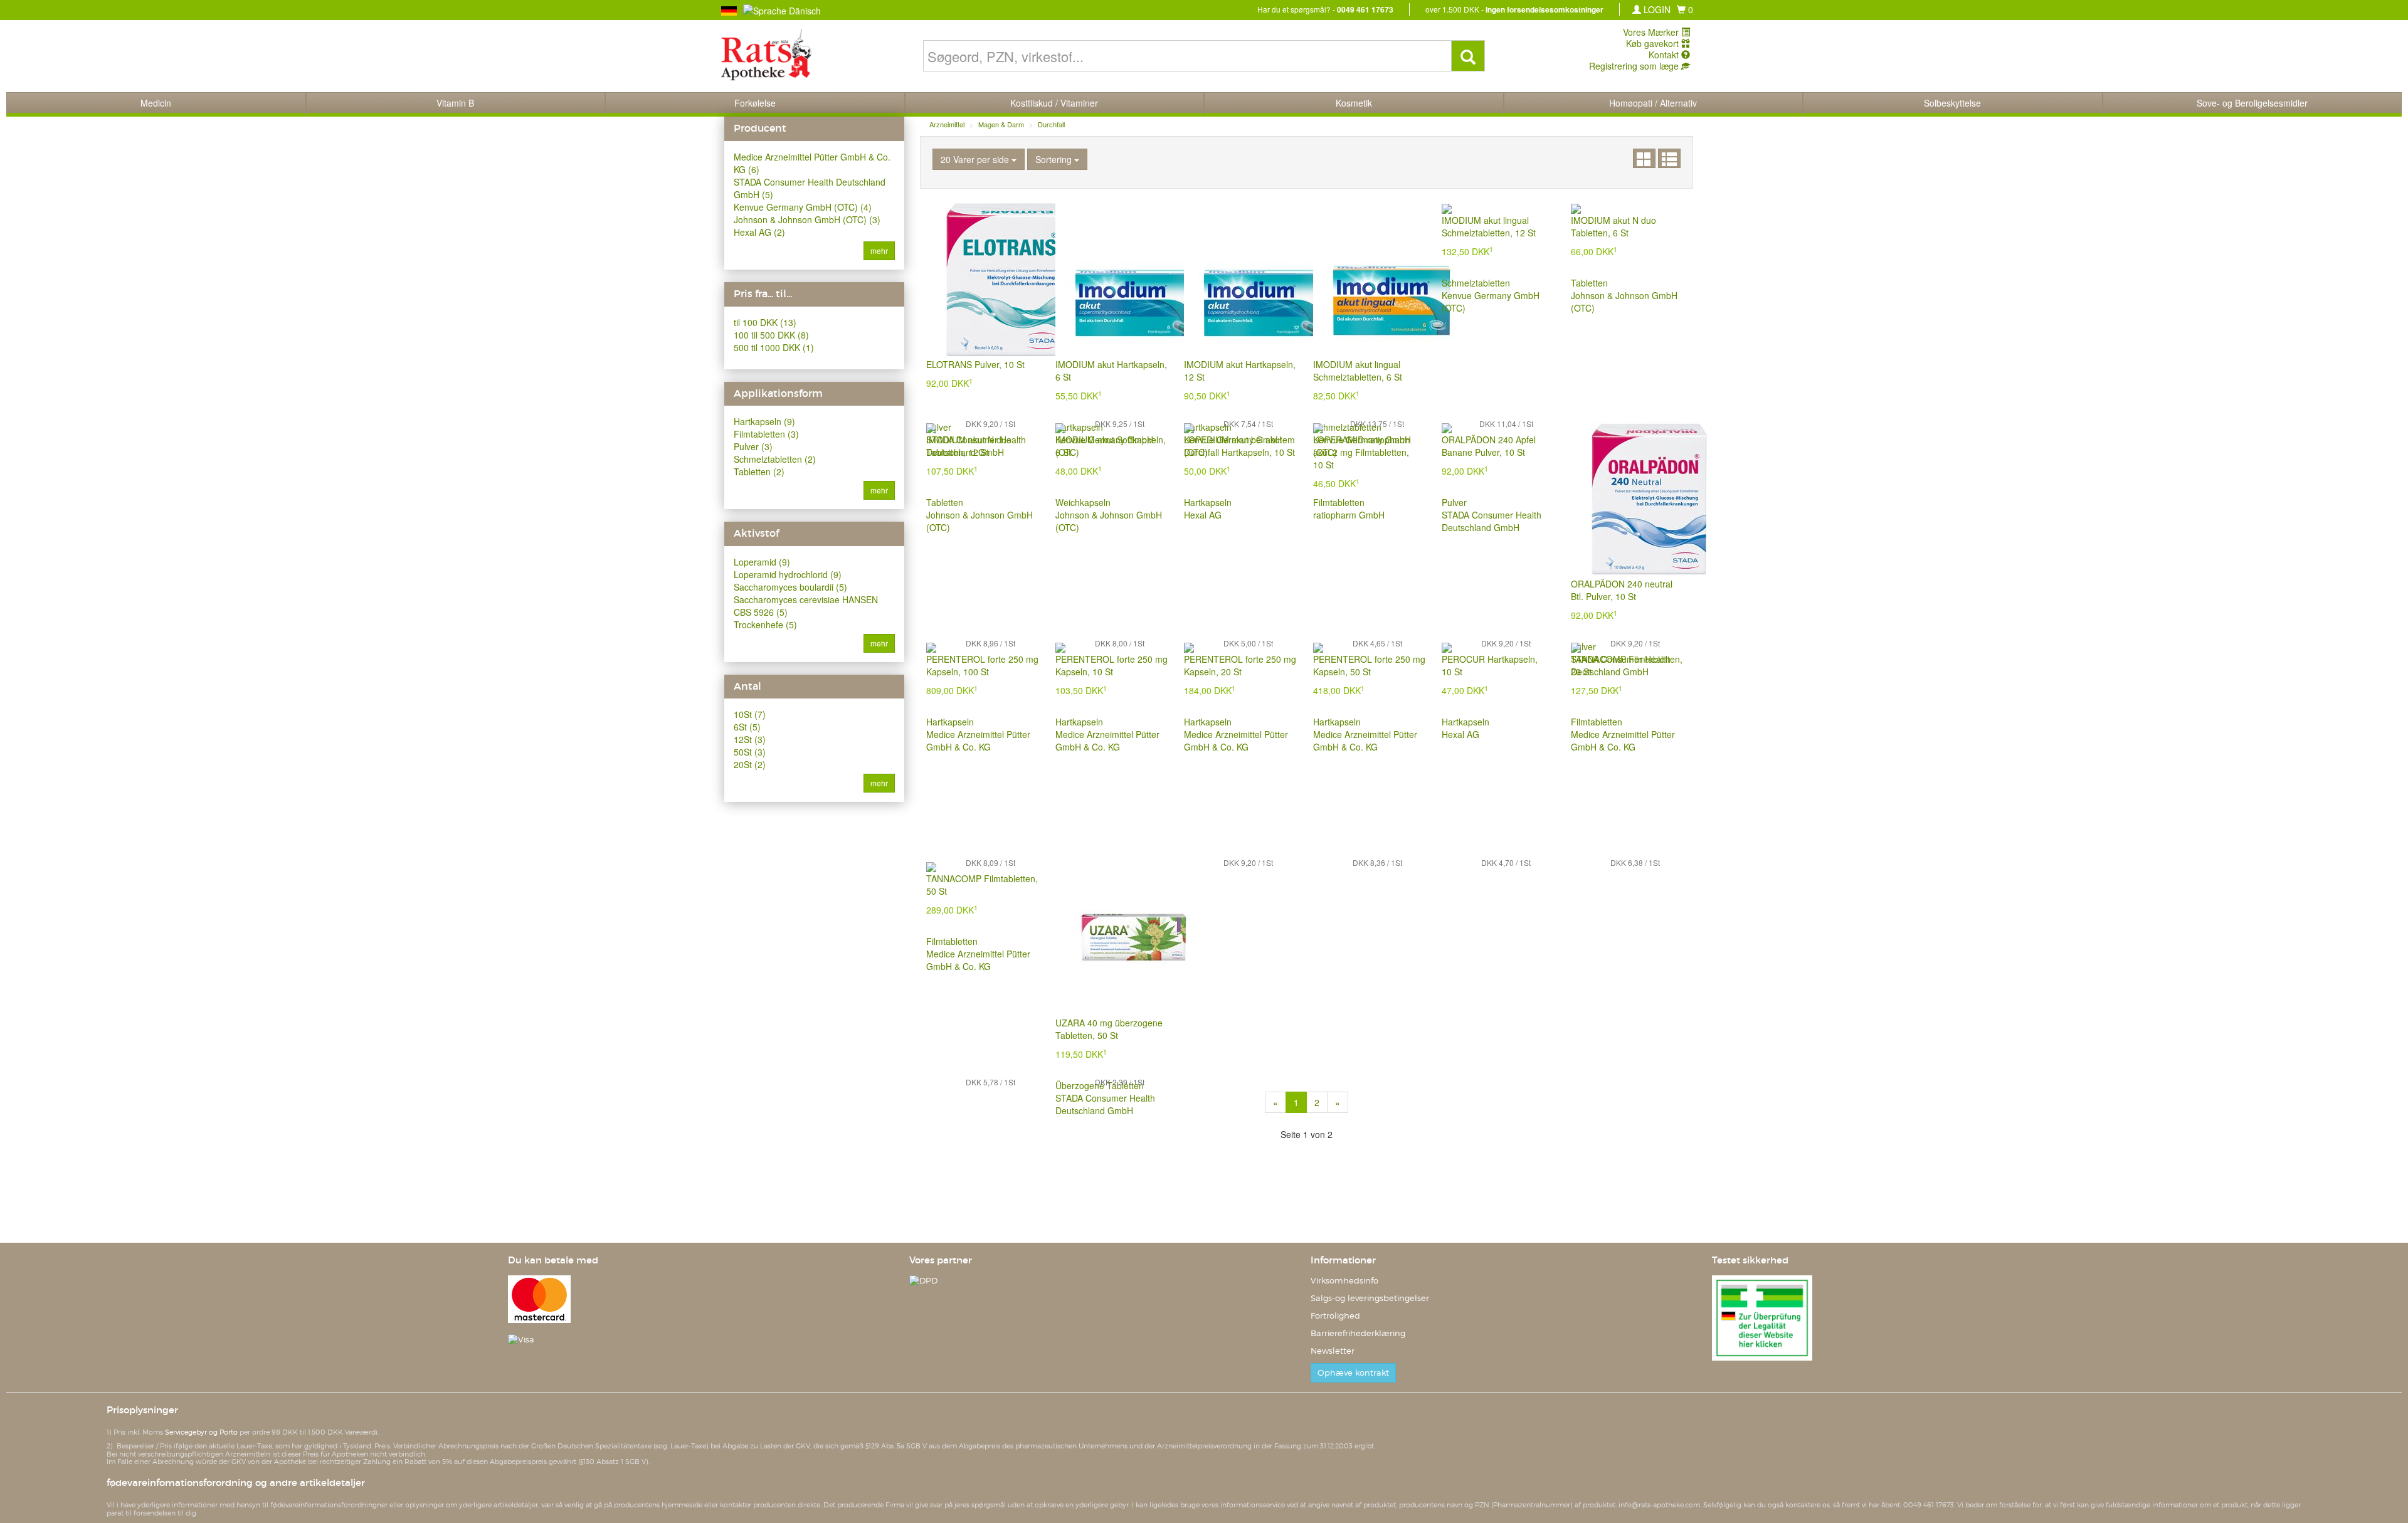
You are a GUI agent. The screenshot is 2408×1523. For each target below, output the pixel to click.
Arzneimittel (947, 124)
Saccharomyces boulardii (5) (790, 587)
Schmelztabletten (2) (775, 459)
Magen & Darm (1001, 124)
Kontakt (1665, 55)
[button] (1685, 9)
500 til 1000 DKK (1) (774, 347)
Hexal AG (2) (759, 232)
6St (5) (747, 727)
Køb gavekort (1654, 43)
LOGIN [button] (1656, 9)
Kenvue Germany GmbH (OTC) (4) (803, 207)
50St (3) (750, 752)
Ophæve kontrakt (1353, 1373)
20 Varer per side (976, 159)
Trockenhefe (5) (765, 624)
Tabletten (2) (759, 472)
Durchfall (1051, 124)
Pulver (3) (753, 446)
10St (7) (750, 714)
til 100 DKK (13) (765, 322)
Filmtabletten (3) (766, 434)
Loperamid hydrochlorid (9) (788, 574)
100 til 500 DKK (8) (771, 335)
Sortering (1055, 159)
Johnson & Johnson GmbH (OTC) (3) (807, 219)
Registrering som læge (1635, 66)
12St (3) (750, 739)
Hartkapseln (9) (764, 421)
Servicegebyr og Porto (201, 1432)
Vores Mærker (1652, 32)
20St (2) (750, 764)
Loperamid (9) (762, 562)
